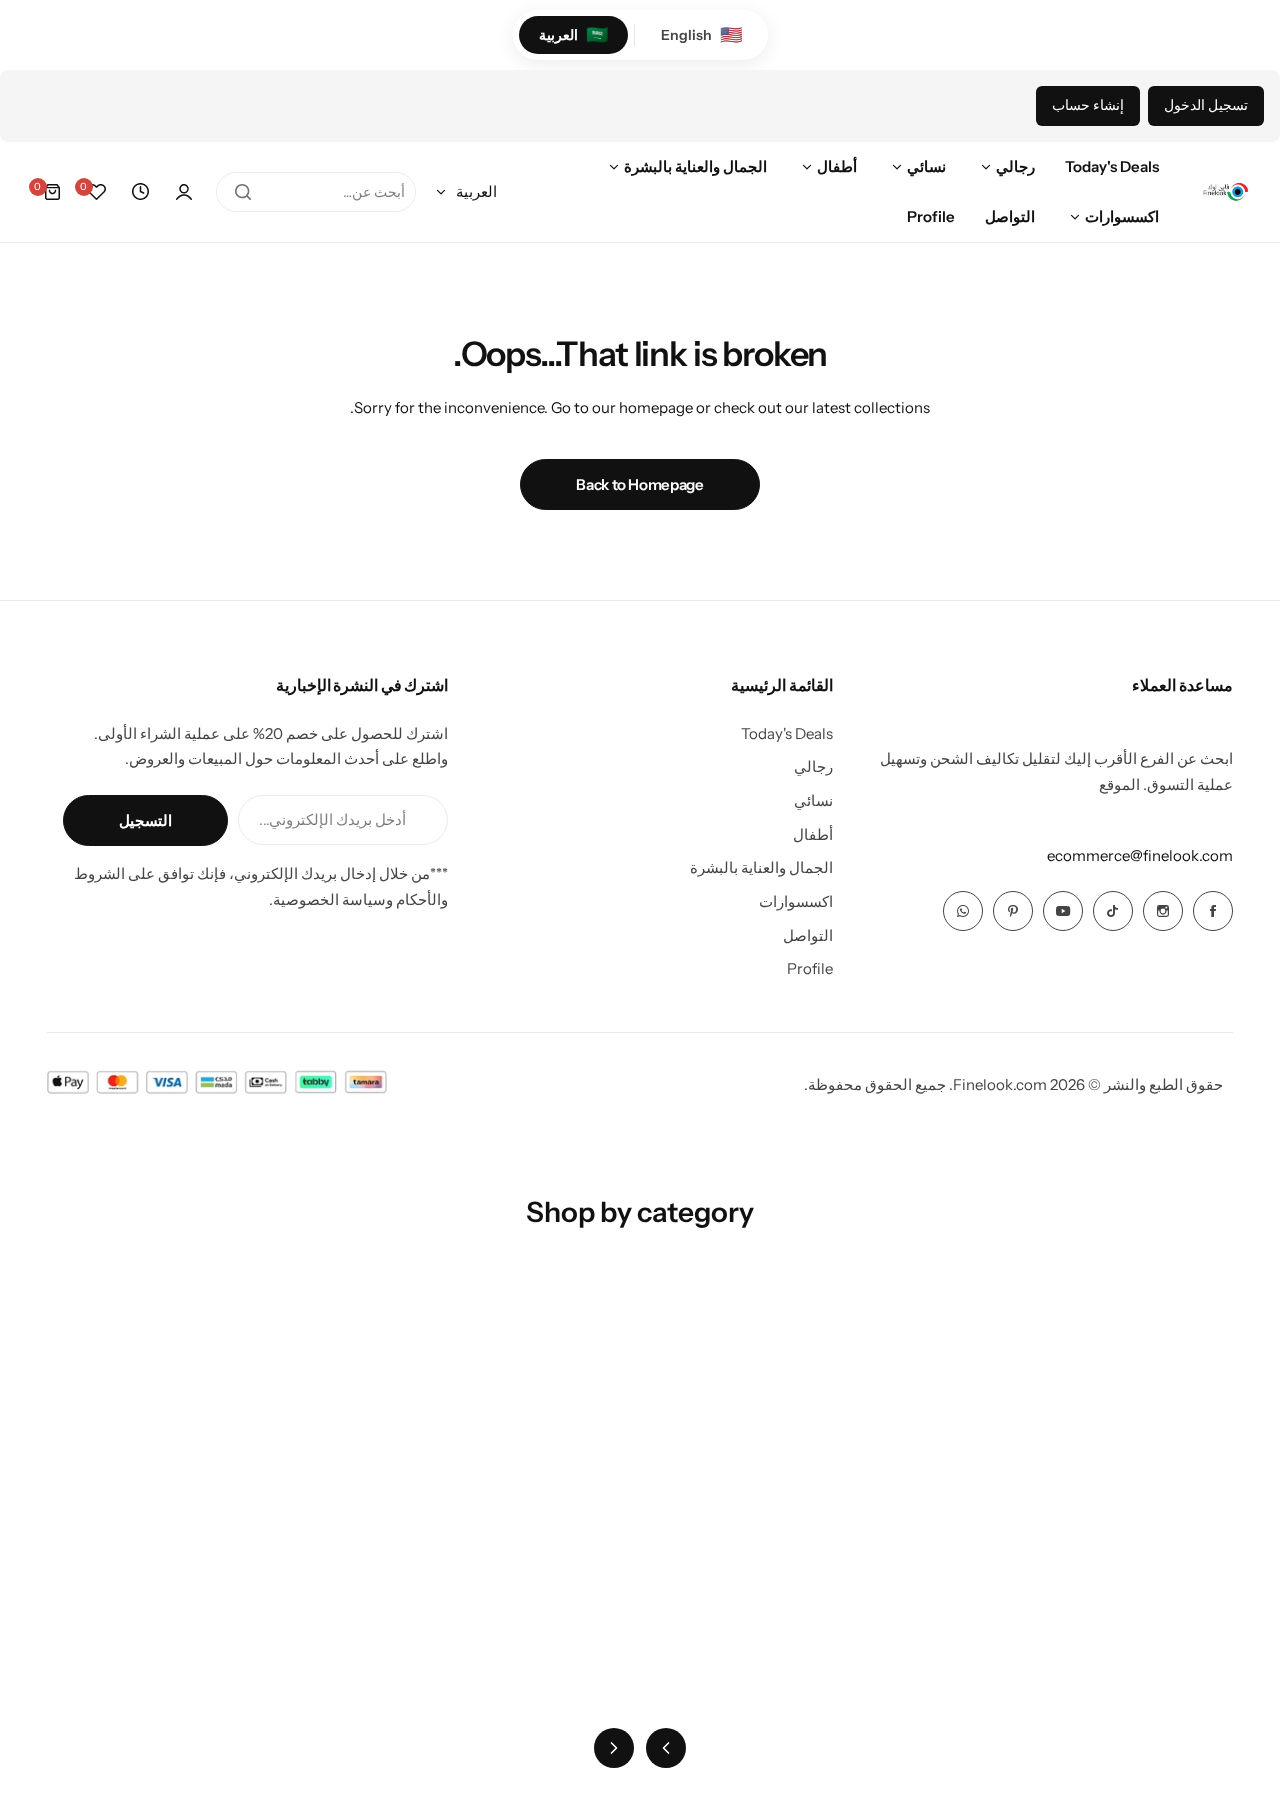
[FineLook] (1225, 192)
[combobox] (316, 192)
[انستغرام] (1163, 911)
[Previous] (666, 1748)
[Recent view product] (140, 192)
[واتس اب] (963, 911)
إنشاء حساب (1088, 105)
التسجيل (145, 820)
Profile (810, 968)
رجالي (813, 766)
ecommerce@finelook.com (1140, 855)
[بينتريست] (1013, 911)
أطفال (813, 834)
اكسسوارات (796, 901)
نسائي (813, 800)
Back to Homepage (639, 484)
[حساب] (184, 192)
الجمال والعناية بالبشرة (761, 867)
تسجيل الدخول (1206, 105)
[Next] (614, 1748)
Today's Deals (787, 733)
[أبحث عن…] (243, 192)
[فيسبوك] (1213, 911)
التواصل (808, 935)
